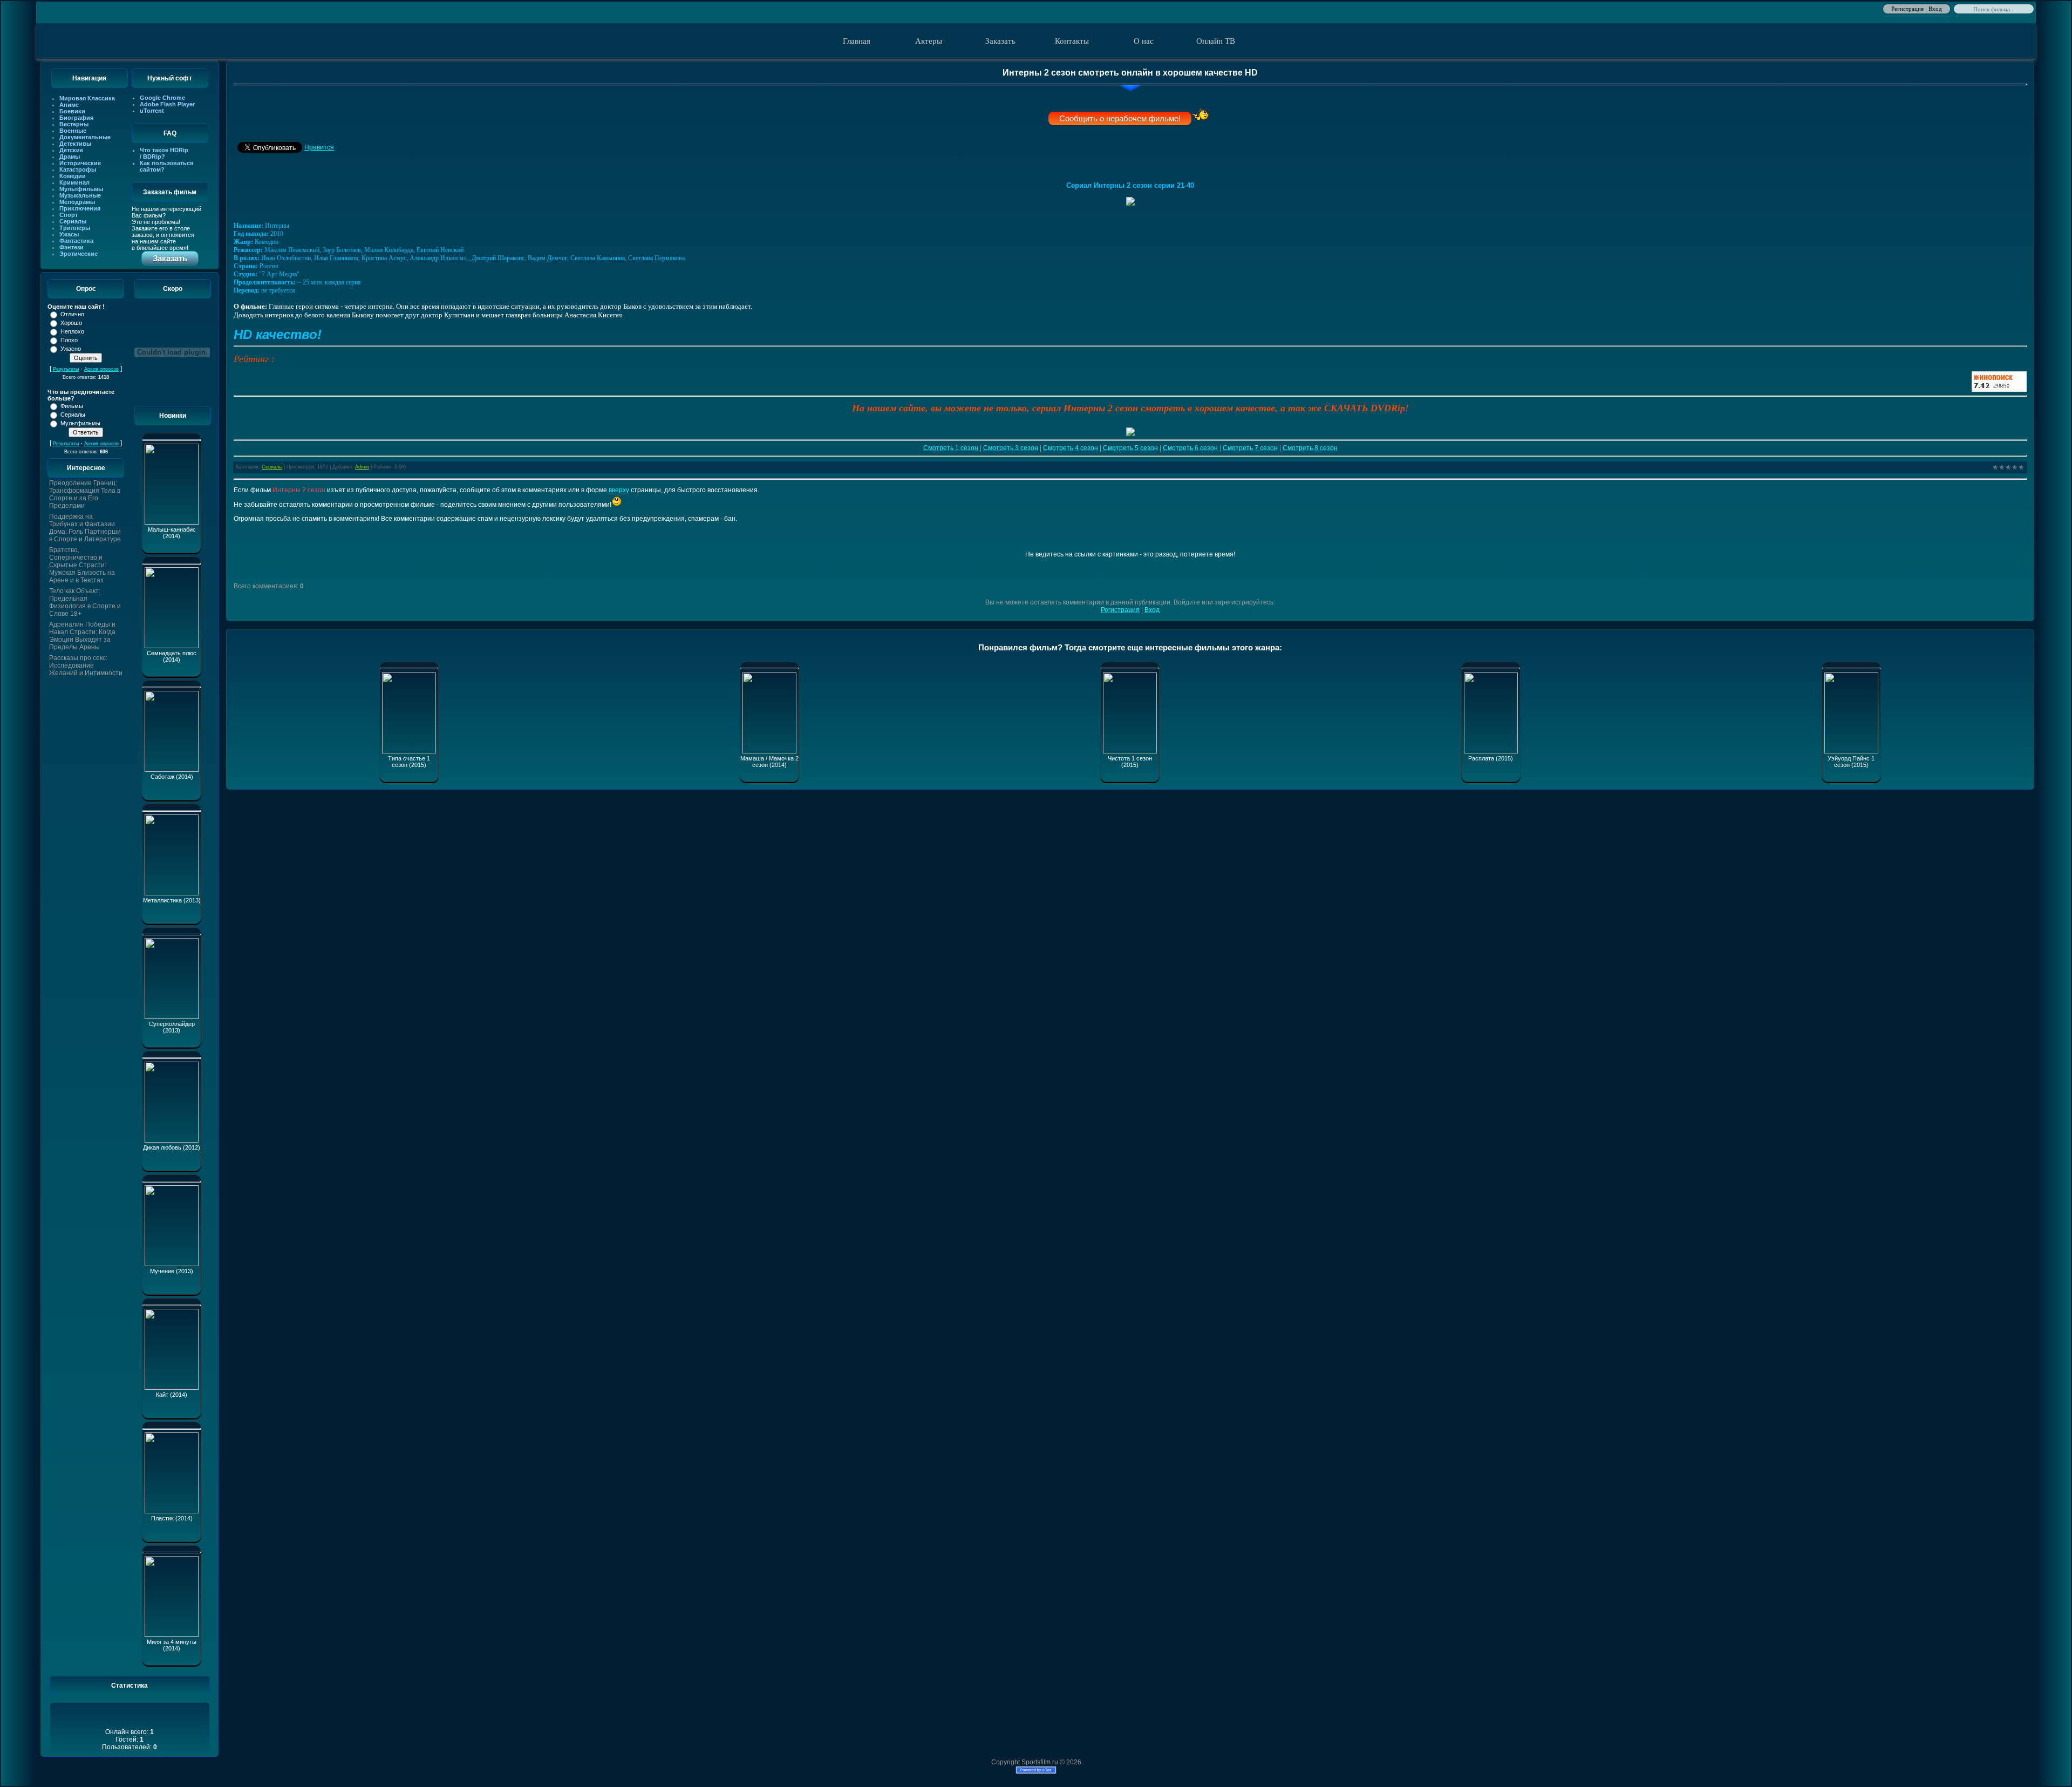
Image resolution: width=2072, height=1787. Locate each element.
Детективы (75, 144)
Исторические (80, 163)
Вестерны (74, 124)
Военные (73, 131)
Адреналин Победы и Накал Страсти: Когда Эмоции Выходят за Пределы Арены (82, 636)
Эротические (79, 254)
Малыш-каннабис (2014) (172, 533)
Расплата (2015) (1491, 758)
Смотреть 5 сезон (1130, 448)
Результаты (66, 369)
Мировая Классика (87, 98)
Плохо (69, 340)
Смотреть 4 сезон (1071, 448)
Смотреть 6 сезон (1190, 448)
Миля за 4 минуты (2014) (172, 1645)
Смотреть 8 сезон (1310, 448)
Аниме (69, 105)
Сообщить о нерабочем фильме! (1120, 118)
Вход (1935, 8)
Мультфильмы (81, 189)
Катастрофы (78, 169)
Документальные (85, 137)
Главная (857, 41)
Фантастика (76, 241)
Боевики (72, 111)
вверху (619, 490)
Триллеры (75, 228)
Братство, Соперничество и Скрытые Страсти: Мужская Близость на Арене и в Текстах (82, 565)
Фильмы (72, 406)
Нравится (319, 147)
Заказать (1000, 41)
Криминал (74, 182)
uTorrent (152, 111)
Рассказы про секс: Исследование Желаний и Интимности (86, 665)
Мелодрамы (77, 202)
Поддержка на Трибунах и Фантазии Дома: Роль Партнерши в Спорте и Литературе (85, 528)
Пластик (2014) (172, 1518)
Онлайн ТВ (1216, 41)
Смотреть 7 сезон (1250, 448)
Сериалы (73, 221)
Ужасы (69, 234)
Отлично (72, 314)
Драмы (70, 157)
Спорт (69, 215)
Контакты (1072, 41)
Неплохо (72, 331)
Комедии (73, 176)
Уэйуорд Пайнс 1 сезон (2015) (1851, 762)
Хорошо (71, 323)
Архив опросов (101, 369)
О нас (1144, 41)
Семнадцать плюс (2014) (172, 656)
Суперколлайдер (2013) (172, 1027)
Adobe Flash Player (167, 104)
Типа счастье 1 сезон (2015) (409, 762)
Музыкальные (80, 195)
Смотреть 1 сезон (951, 448)
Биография (76, 118)
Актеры (929, 41)
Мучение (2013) (172, 1271)
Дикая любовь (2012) (172, 1147)
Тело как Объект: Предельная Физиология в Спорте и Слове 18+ (85, 602)
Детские (71, 150)
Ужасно (71, 349)
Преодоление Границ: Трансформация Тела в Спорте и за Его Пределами (85, 494)
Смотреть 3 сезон (1011, 448)
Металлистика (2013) (172, 900)
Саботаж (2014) (172, 777)
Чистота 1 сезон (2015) (1130, 762)
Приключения (80, 208)
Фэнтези (71, 247)
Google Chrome (162, 98)
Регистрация (1907, 8)
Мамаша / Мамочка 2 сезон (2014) (769, 762)
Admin (362, 467)
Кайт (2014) (172, 1395)
